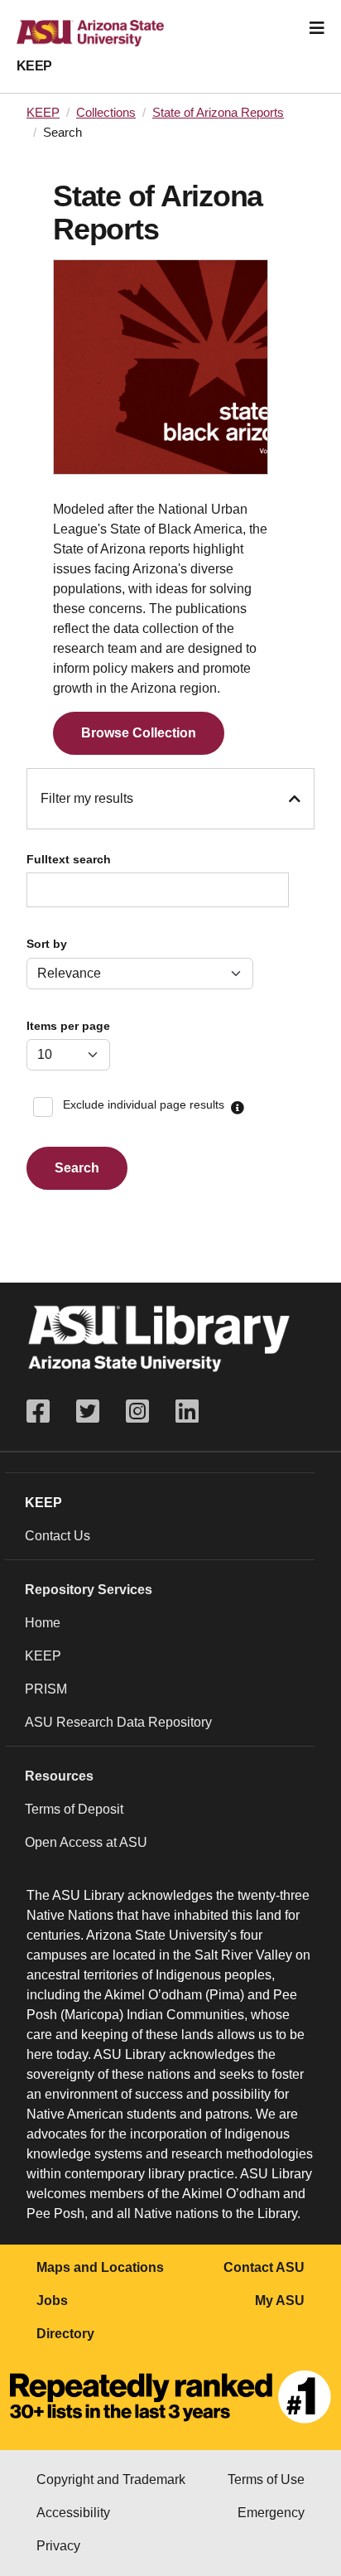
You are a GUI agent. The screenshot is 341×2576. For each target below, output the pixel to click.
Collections (106, 113)
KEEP (34, 66)
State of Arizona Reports (218, 113)
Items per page (68, 1026)
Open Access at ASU (86, 1842)
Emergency (271, 2513)
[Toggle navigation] (317, 28)
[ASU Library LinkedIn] (187, 1411)
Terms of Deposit (74, 1809)
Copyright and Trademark (111, 2479)
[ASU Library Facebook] (45, 1411)
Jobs (52, 2301)
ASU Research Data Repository (118, 1722)
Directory (65, 2334)
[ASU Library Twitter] (88, 1411)
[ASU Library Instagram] (137, 1411)
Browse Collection (139, 733)
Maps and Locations (100, 2267)
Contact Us (58, 1536)
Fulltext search (69, 860)
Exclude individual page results (144, 1105)
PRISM (46, 1689)
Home (43, 1623)
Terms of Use (266, 2479)
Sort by (47, 944)
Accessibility (73, 2513)
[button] (238, 1109)
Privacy (58, 2546)
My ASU (280, 2301)
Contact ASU (264, 2267)
